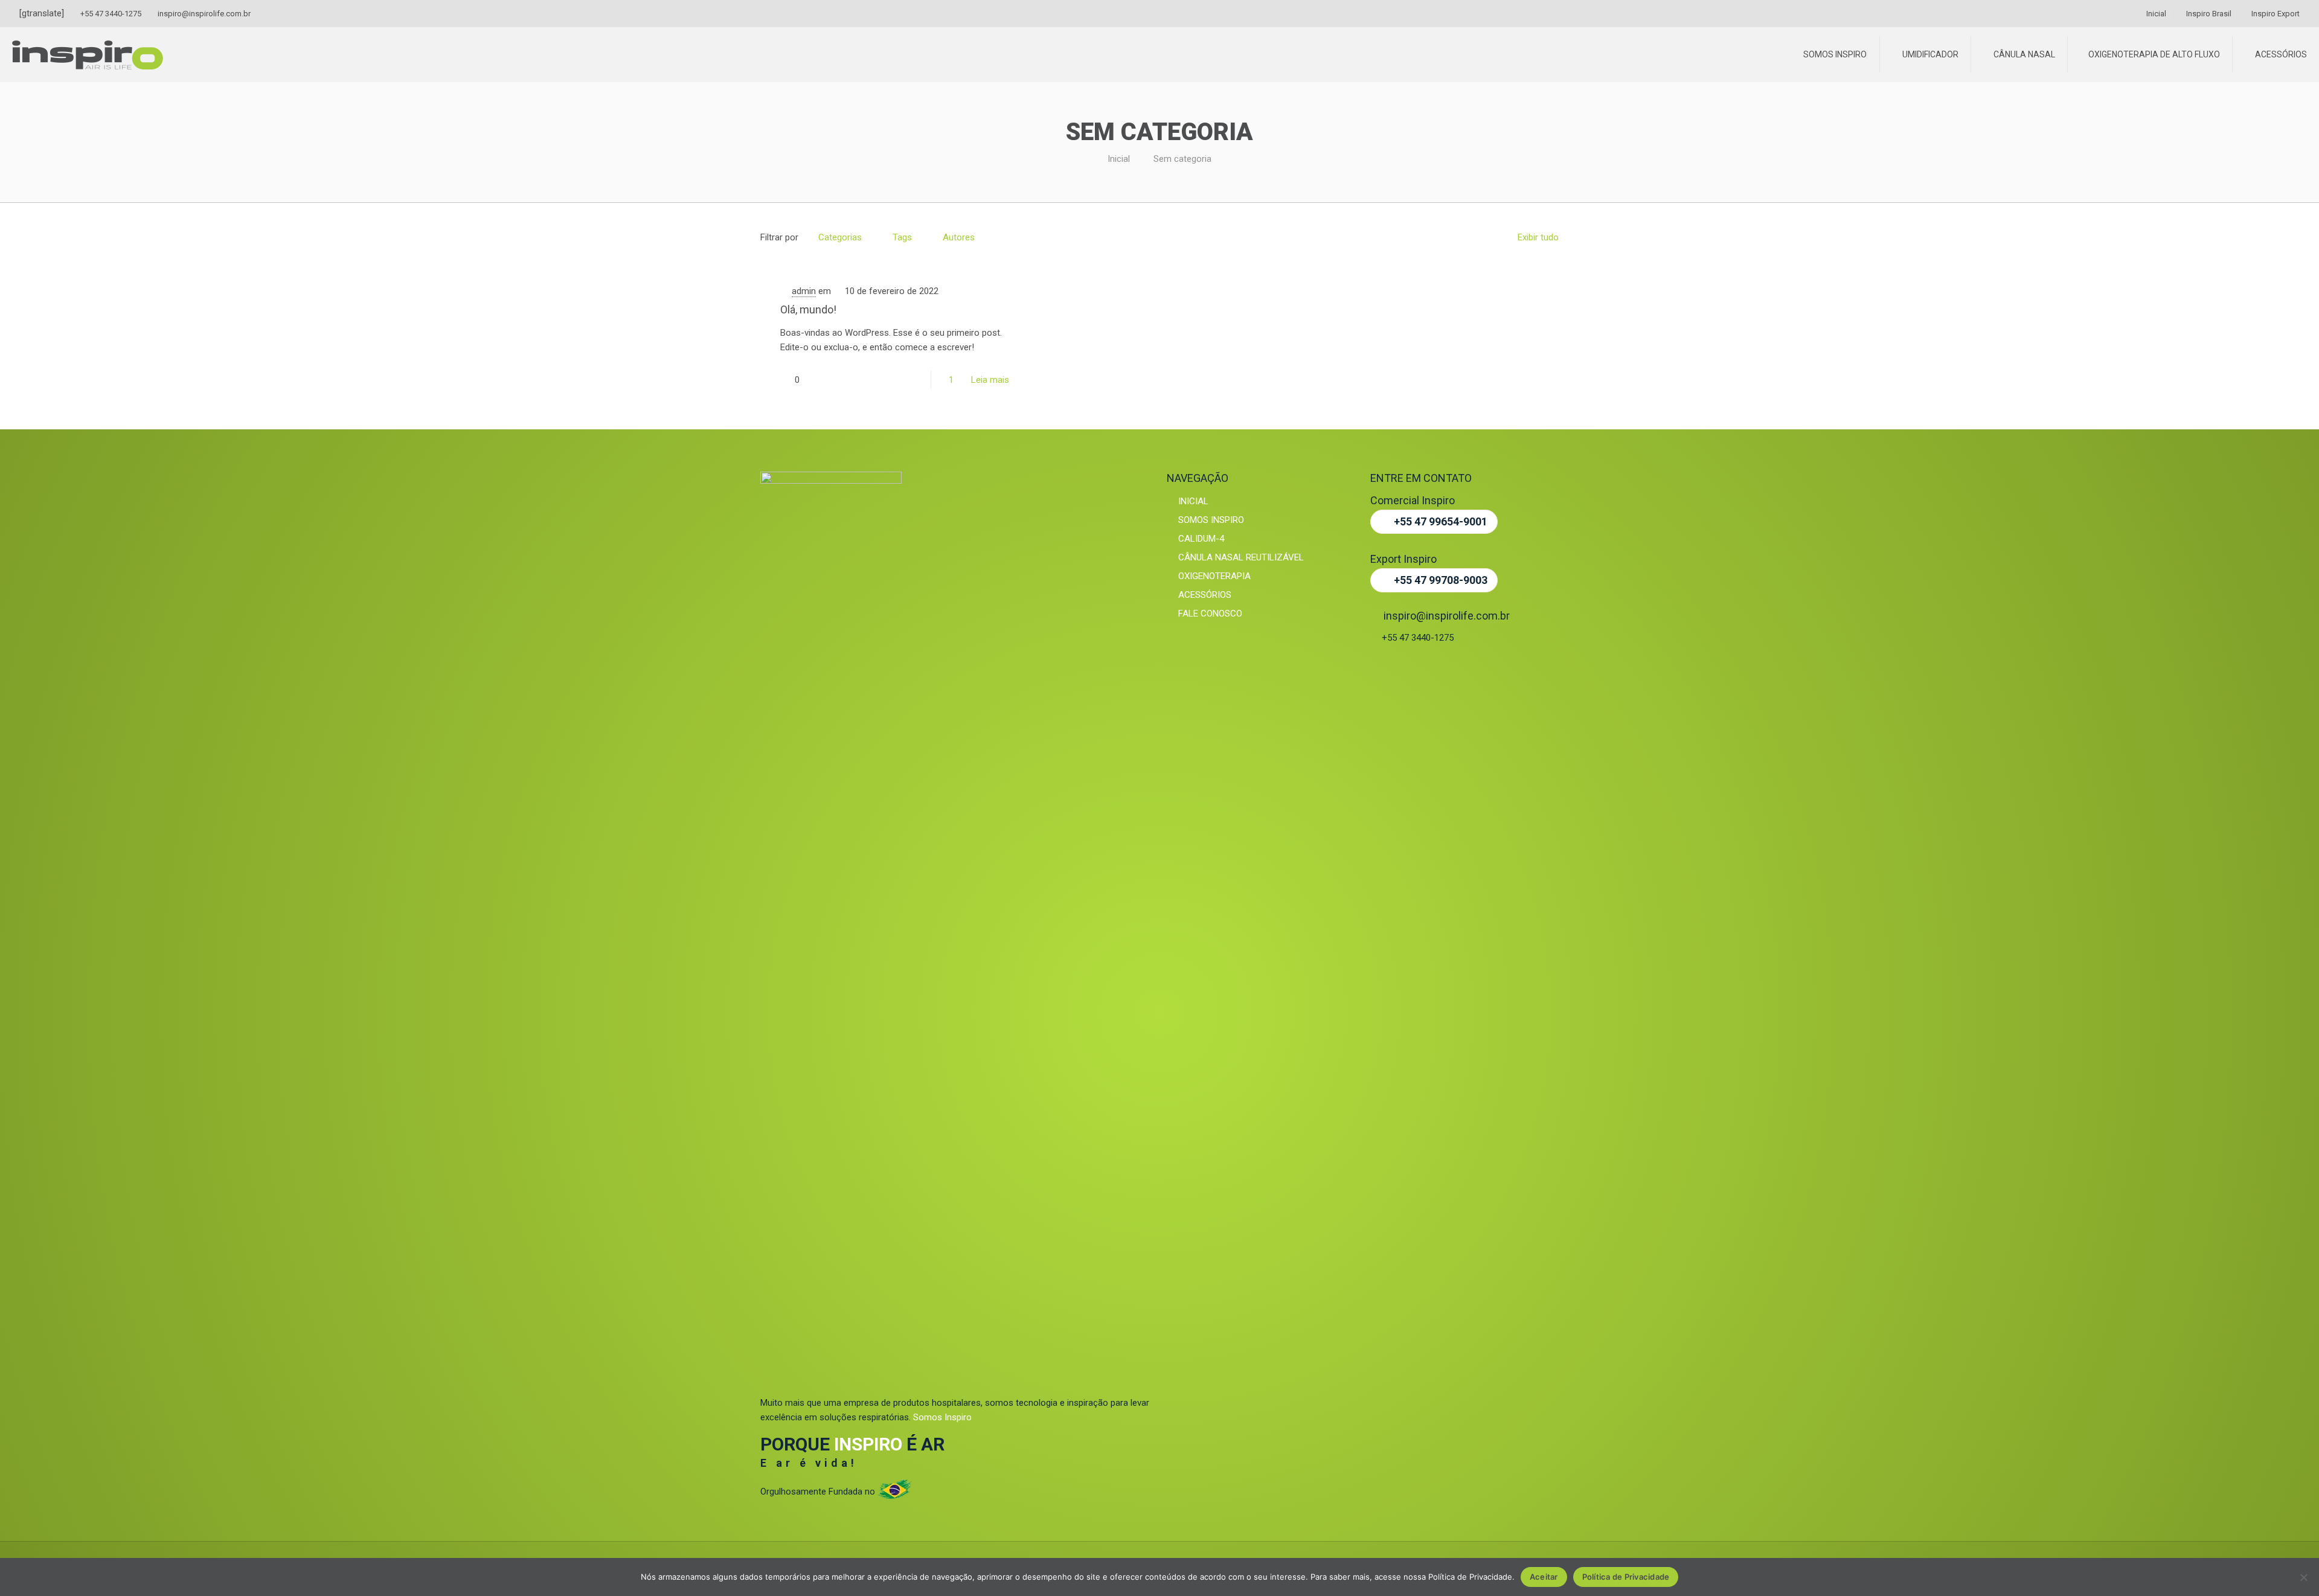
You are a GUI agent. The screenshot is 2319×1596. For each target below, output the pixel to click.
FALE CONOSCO (1209, 614)
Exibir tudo (1538, 237)
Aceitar (1544, 1577)
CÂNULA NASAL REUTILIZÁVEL (1240, 557)
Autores (959, 237)
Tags (902, 237)
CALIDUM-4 (1200, 539)
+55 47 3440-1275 (111, 14)
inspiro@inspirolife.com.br (204, 14)
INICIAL (1192, 501)
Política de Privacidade (1626, 1577)
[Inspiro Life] (88, 51)
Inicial (2155, 14)
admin (804, 291)
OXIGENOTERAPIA (1213, 576)
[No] (2304, 1577)
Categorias (840, 237)
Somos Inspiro (942, 1417)
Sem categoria (1182, 159)
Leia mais (990, 380)
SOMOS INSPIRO (1210, 520)
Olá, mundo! (808, 309)
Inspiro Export (2275, 14)
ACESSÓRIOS (1204, 595)
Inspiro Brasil (2208, 14)
